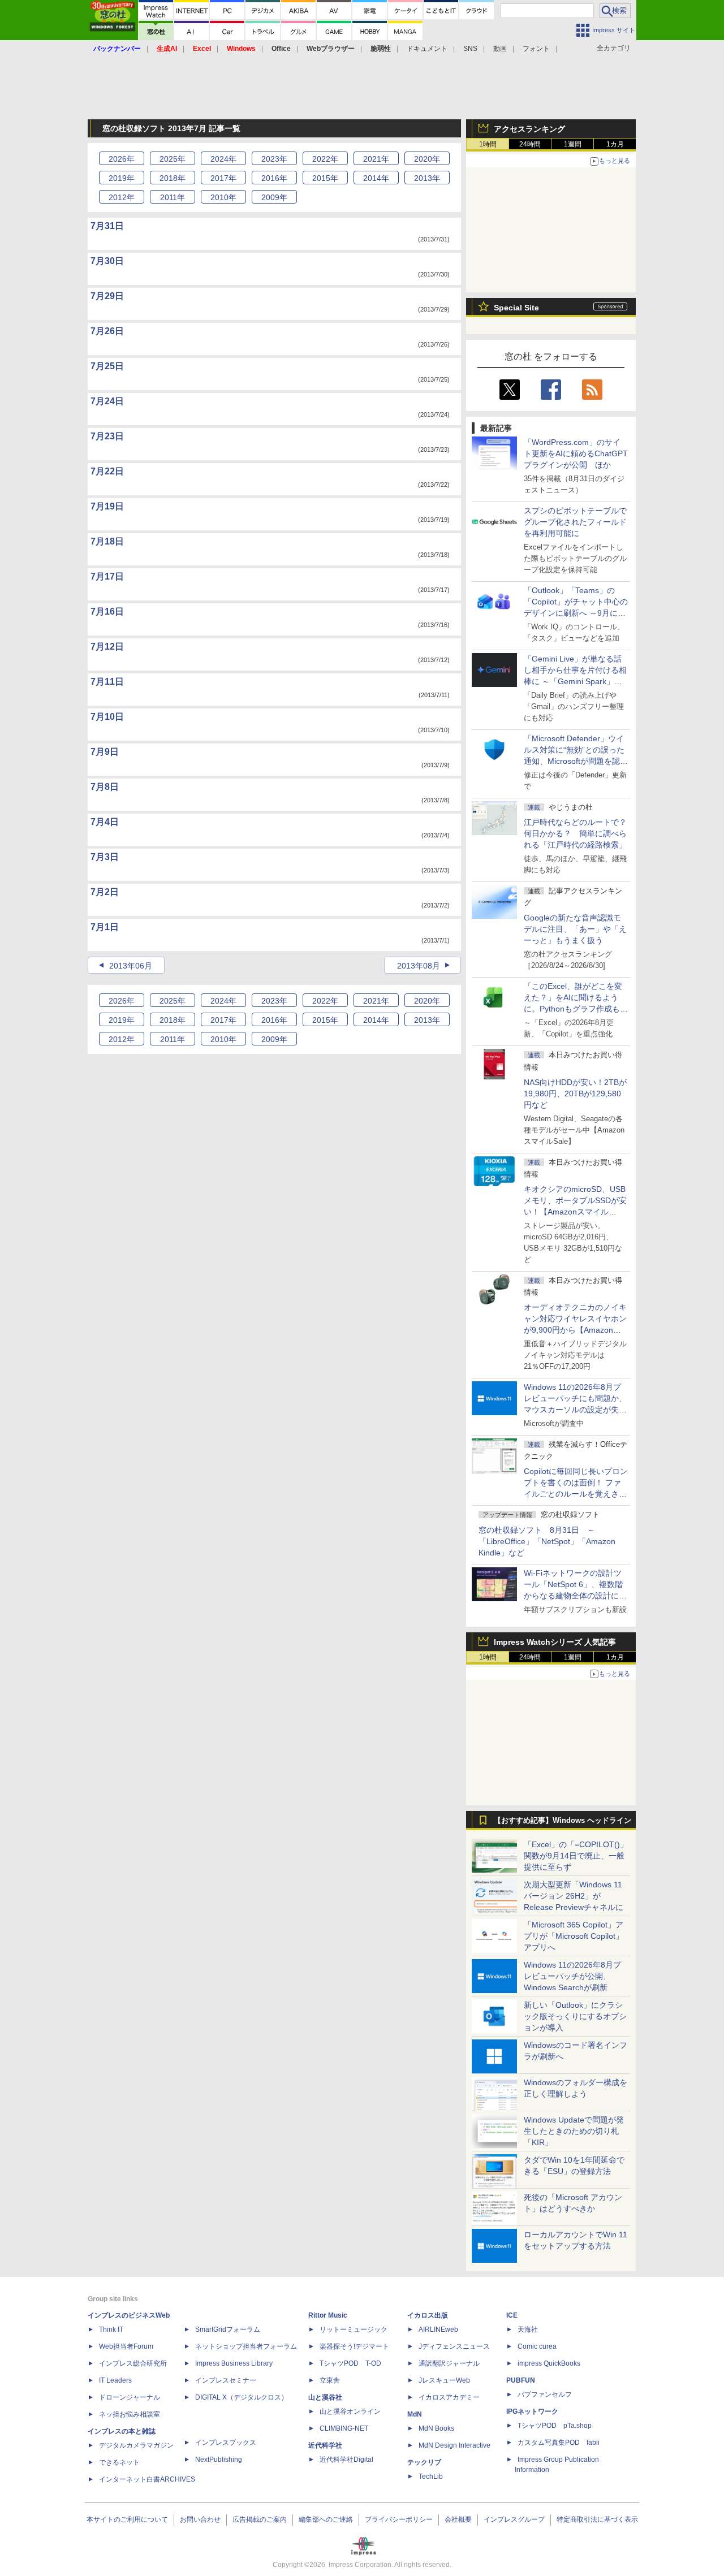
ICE (512, 2315)
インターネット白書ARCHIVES (147, 2479)
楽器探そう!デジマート (354, 2346)
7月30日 (107, 261)
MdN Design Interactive (454, 2445)
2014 (376, 178)
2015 (325, 178)
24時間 (530, 144)
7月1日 (105, 927)
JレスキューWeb (444, 2380)
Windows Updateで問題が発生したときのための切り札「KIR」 (574, 2131)
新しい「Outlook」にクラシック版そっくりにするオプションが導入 (575, 2016)
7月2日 (105, 892)
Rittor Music (328, 2315)
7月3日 (105, 857)
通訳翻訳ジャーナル (449, 2363)
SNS (470, 49)
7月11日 (107, 682)
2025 (173, 159)
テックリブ (424, 2462)
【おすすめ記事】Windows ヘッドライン (563, 1821)
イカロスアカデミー (449, 2397)
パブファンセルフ (545, 2395)
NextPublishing (219, 2460)
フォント (536, 49)
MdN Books (436, 2428)
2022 (325, 159)
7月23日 (107, 436)
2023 (274, 159)
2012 (122, 197)
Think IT (111, 2329)
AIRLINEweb (438, 2329)
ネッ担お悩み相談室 (130, 2414)
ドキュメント (427, 49)
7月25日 (107, 366)
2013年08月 (419, 966)
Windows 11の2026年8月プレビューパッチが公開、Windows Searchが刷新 (572, 1976)
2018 (173, 178)
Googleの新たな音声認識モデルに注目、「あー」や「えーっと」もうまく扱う (575, 929)
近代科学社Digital (346, 2460)
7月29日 (107, 296)
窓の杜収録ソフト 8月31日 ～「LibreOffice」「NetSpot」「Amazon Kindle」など (547, 1541)
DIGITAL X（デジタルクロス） (242, 2397)
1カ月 (615, 144)
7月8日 (105, 787)
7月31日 (107, 226)
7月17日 (107, 576)
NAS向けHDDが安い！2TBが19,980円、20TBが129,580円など (575, 1093)
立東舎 (330, 2380)
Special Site (516, 308)
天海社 (528, 2329)
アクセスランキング (529, 129)
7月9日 (105, 752)
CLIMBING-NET (344, 2428)
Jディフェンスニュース (454, 2346)
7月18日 (107, 541)
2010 (223, 197)
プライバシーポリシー (399, 2519)
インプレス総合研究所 (133, 2363)
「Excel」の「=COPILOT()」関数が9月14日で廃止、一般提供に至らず (576, 1856)
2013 (427, 178)
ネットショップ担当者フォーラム (246, 2346)
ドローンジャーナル (130, 2397)
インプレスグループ (514, 2519)
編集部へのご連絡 (326, 2519)
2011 (173, 197)
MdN (415, 2414)
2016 (274, 178)
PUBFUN (521, 2380)
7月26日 (107, 331)
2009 (274, 197)
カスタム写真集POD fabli (559, 2443)
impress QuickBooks (549, 2363)
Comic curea (537, 2346)
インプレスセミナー (226, 2380)
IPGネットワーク (532, 2411)
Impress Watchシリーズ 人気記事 (555, 1642)
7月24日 (107, 401)
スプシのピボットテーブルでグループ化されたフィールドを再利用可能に (575, 522)
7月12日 (107, 647)
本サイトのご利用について (127, 2519)
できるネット (119, 2462)
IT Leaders (115, 2380)
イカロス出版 (428, 2315)
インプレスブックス (226, 2443)
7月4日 (105, 822)
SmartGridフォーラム (228, 2329)
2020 (427, 159)
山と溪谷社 (325, 2397)
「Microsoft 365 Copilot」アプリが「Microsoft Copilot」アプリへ (574, 1936)
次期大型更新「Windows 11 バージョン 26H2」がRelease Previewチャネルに (574, 1896)
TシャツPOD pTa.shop (555, 2426)
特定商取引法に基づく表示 (597, 2519)
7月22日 (107, 471)
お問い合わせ (200, 2519)
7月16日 (107, 611)
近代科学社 (325, 2445)
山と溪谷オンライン (350, 2411)
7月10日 (107, 717)
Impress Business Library (234, 2363)
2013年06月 (131, 966)
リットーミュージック (354, 2329)
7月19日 (107, 506)
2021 (376, 159)
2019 (122, 178)
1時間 (488, 144)
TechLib (431, 2476)
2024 (223, 159)
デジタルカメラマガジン (136, 2445)
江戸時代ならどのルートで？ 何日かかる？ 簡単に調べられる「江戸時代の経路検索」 (579, 833)
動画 (500, 49)
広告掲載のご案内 (260, 2519)
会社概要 (458, 2519)
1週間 (573, 144)
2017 (223, 178)
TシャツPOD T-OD (350, 2363)
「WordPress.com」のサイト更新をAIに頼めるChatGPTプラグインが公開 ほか (576, 453)
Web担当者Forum (126, 2346)
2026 (122, 159)
